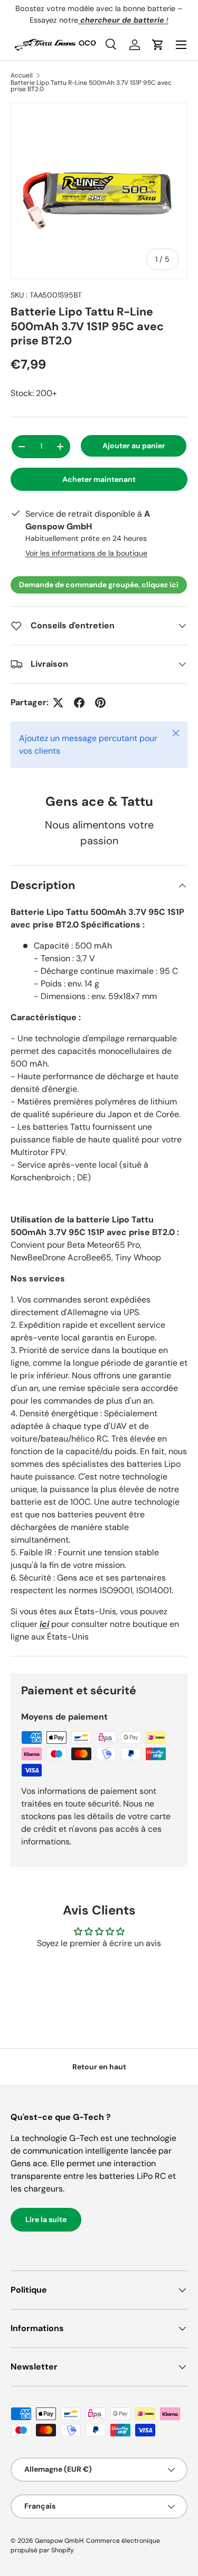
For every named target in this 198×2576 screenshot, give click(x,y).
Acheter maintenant (99, 479)
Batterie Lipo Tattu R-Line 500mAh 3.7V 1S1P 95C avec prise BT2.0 (91, 86)
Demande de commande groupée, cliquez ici (99, 585)
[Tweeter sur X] (58, 703)
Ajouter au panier (134, 446)
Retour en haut (99, 2067)
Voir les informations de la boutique (86, 553)
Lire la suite (46, 2219)
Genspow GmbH (59, 2541)
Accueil (22, 75)
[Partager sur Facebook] (79, 703)
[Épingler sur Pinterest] (100, 703)
